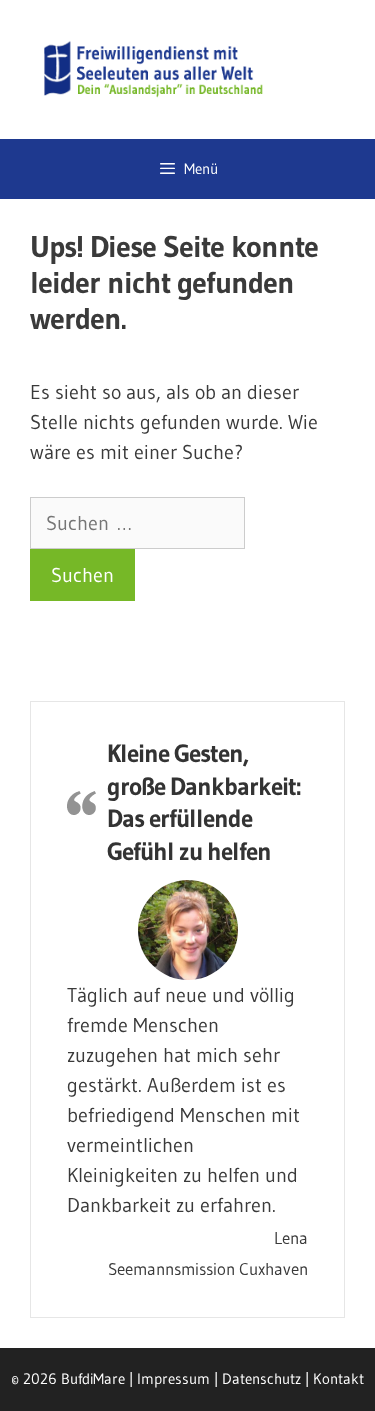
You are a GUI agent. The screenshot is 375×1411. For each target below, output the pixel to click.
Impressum (173, 1378)
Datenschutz (261, 1378)
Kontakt (338, 1378)
